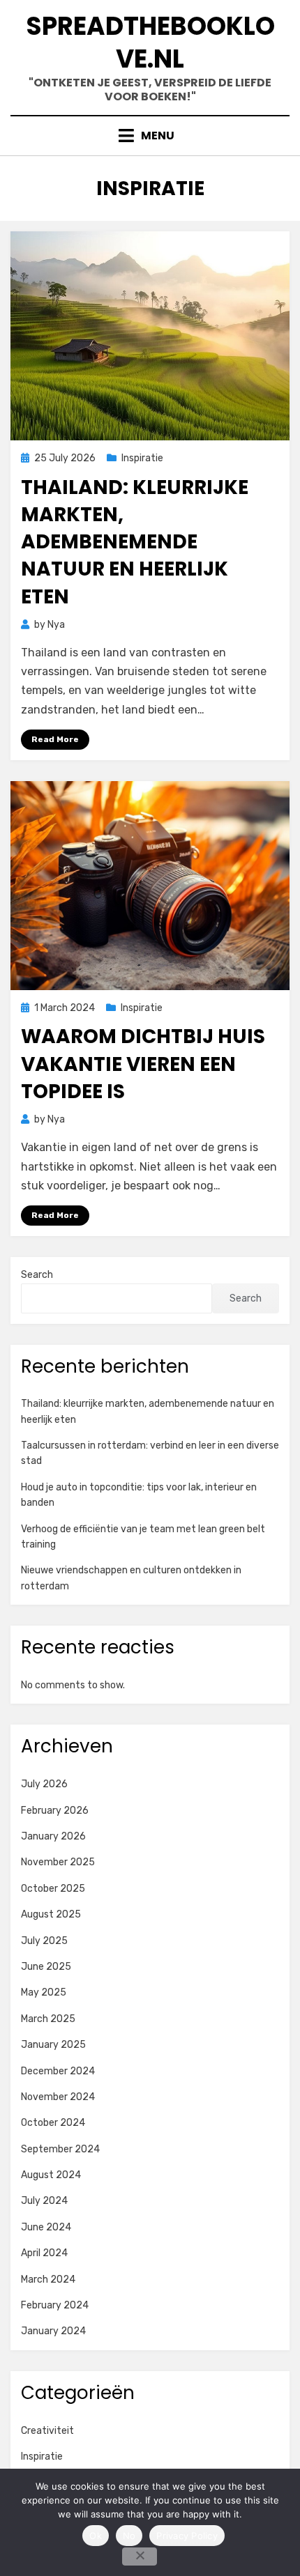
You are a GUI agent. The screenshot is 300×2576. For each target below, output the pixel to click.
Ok (96, 2536)
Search (37, 1275)
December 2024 (58, 2071)
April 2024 (44, 2253)
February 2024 (55, 2305)
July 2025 (44, 1941)
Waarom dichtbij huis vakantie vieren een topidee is (143, 1064)
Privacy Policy (187, 2536)
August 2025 (51, 1914)
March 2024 (48, 2280)
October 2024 (53, 2123)
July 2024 (44, 2201)
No (129, 2536)
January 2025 (53, 2045)
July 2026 (44, 1784)
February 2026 (55, 1811)
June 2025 (46, 1967)
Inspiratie (142, 458)
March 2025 (48, 2019)
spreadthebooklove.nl (150, 43)
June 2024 (46, 2227)
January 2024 (53, 2331)
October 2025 (53, 1889)
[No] (140, 2556)
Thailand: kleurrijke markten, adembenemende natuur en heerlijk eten (135, 542)
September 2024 (60, 2149)
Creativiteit (47, 2431)
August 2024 (51, 2175)
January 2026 (53, 1836)
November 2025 (58, 1862)
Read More (55, 739)
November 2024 (58, 2097)
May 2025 (44, 1992)
